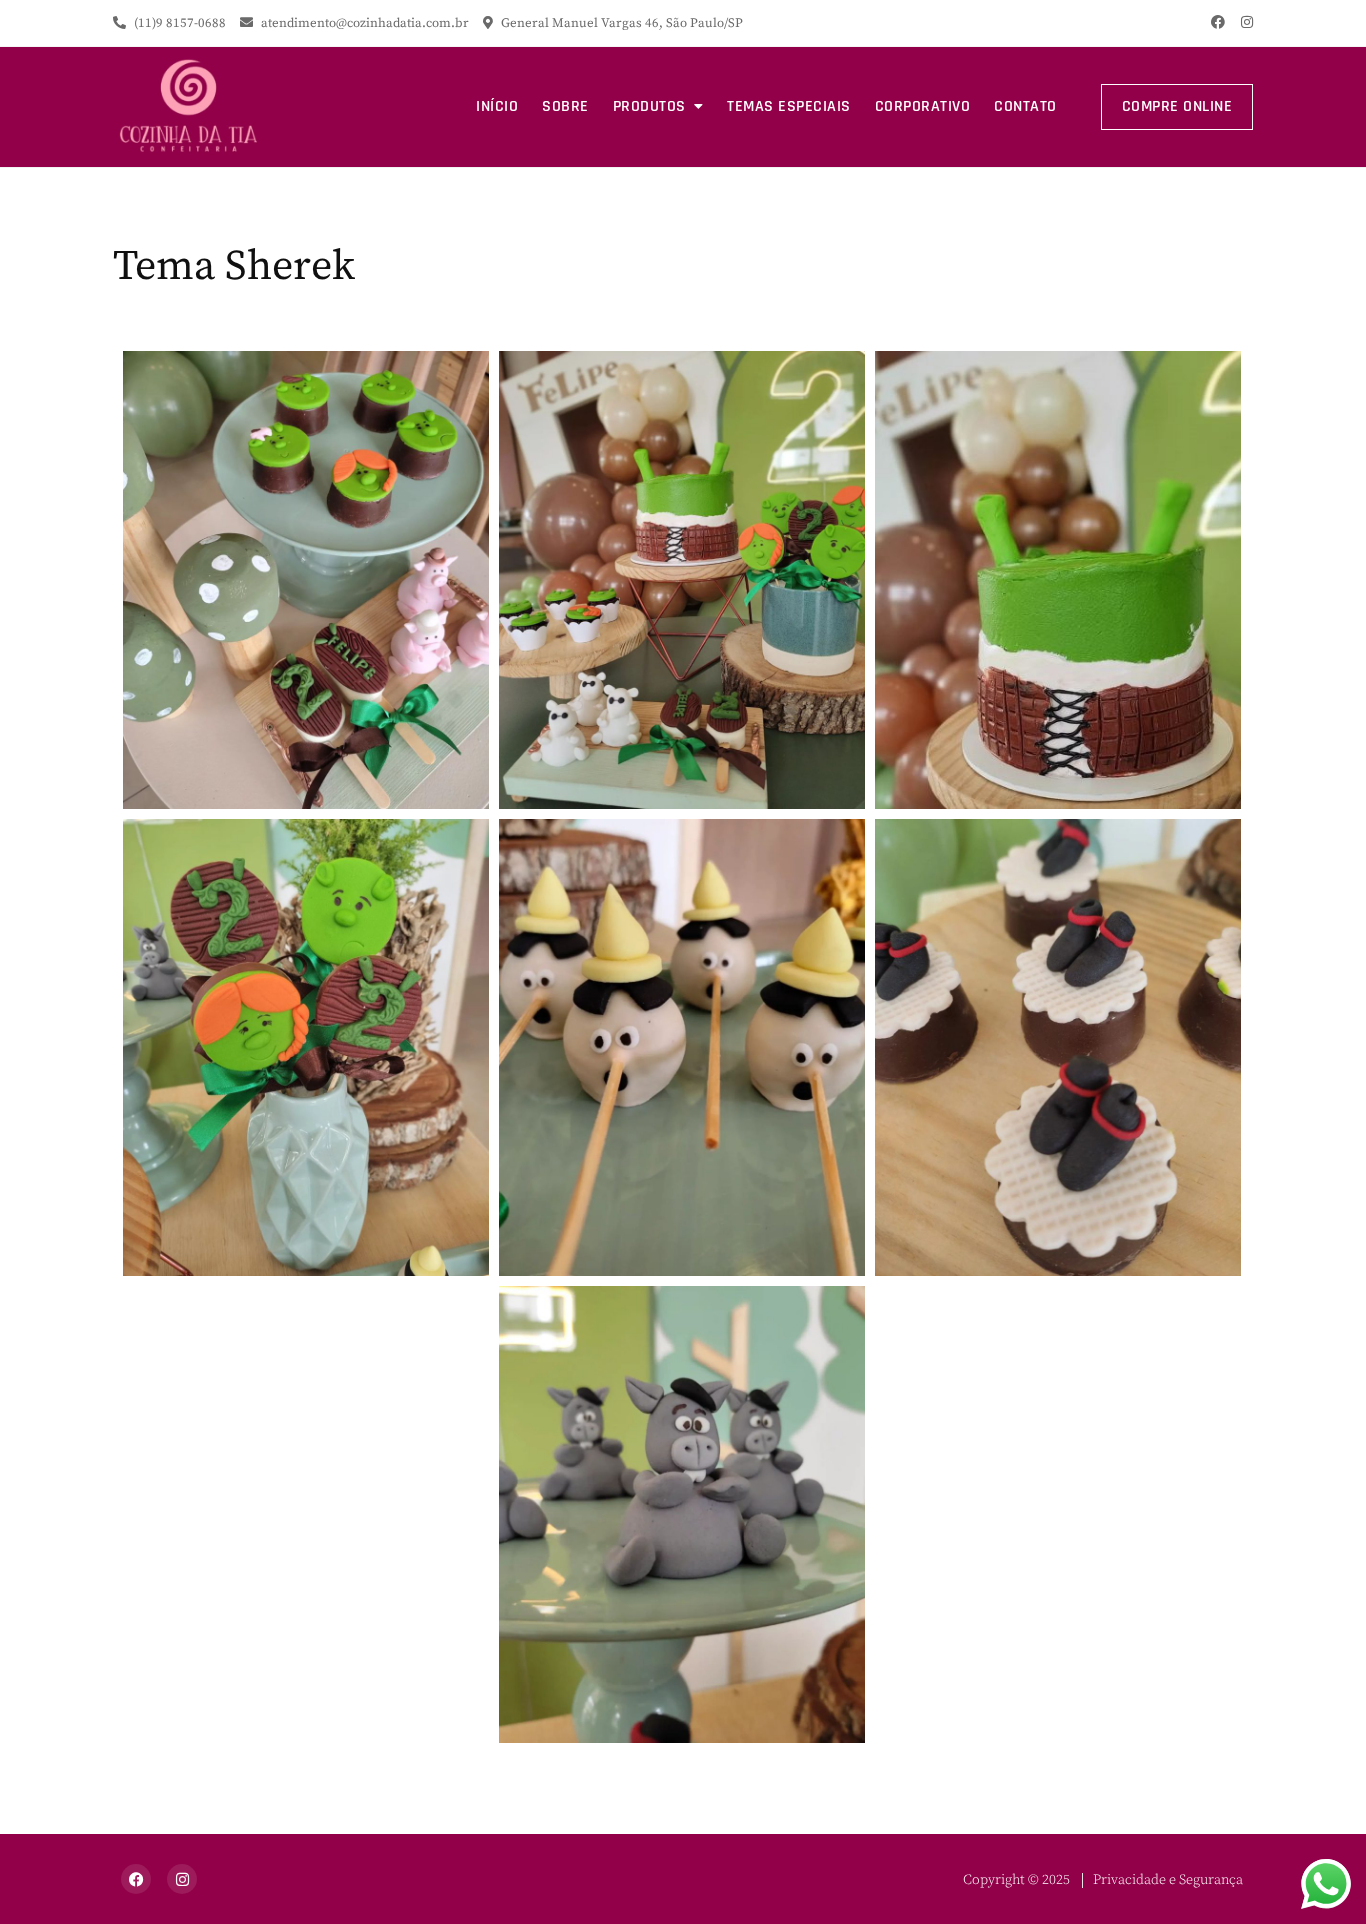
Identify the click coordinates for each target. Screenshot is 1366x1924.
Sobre (565, 106)
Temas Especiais (789, 106)
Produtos (649, 106)
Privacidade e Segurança (1168, 1880)
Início (497, 106)
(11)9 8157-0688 (178, 23)
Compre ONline (1177, 106)
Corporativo (923, 106)
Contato (1025, 106)
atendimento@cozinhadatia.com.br (365, 23)
